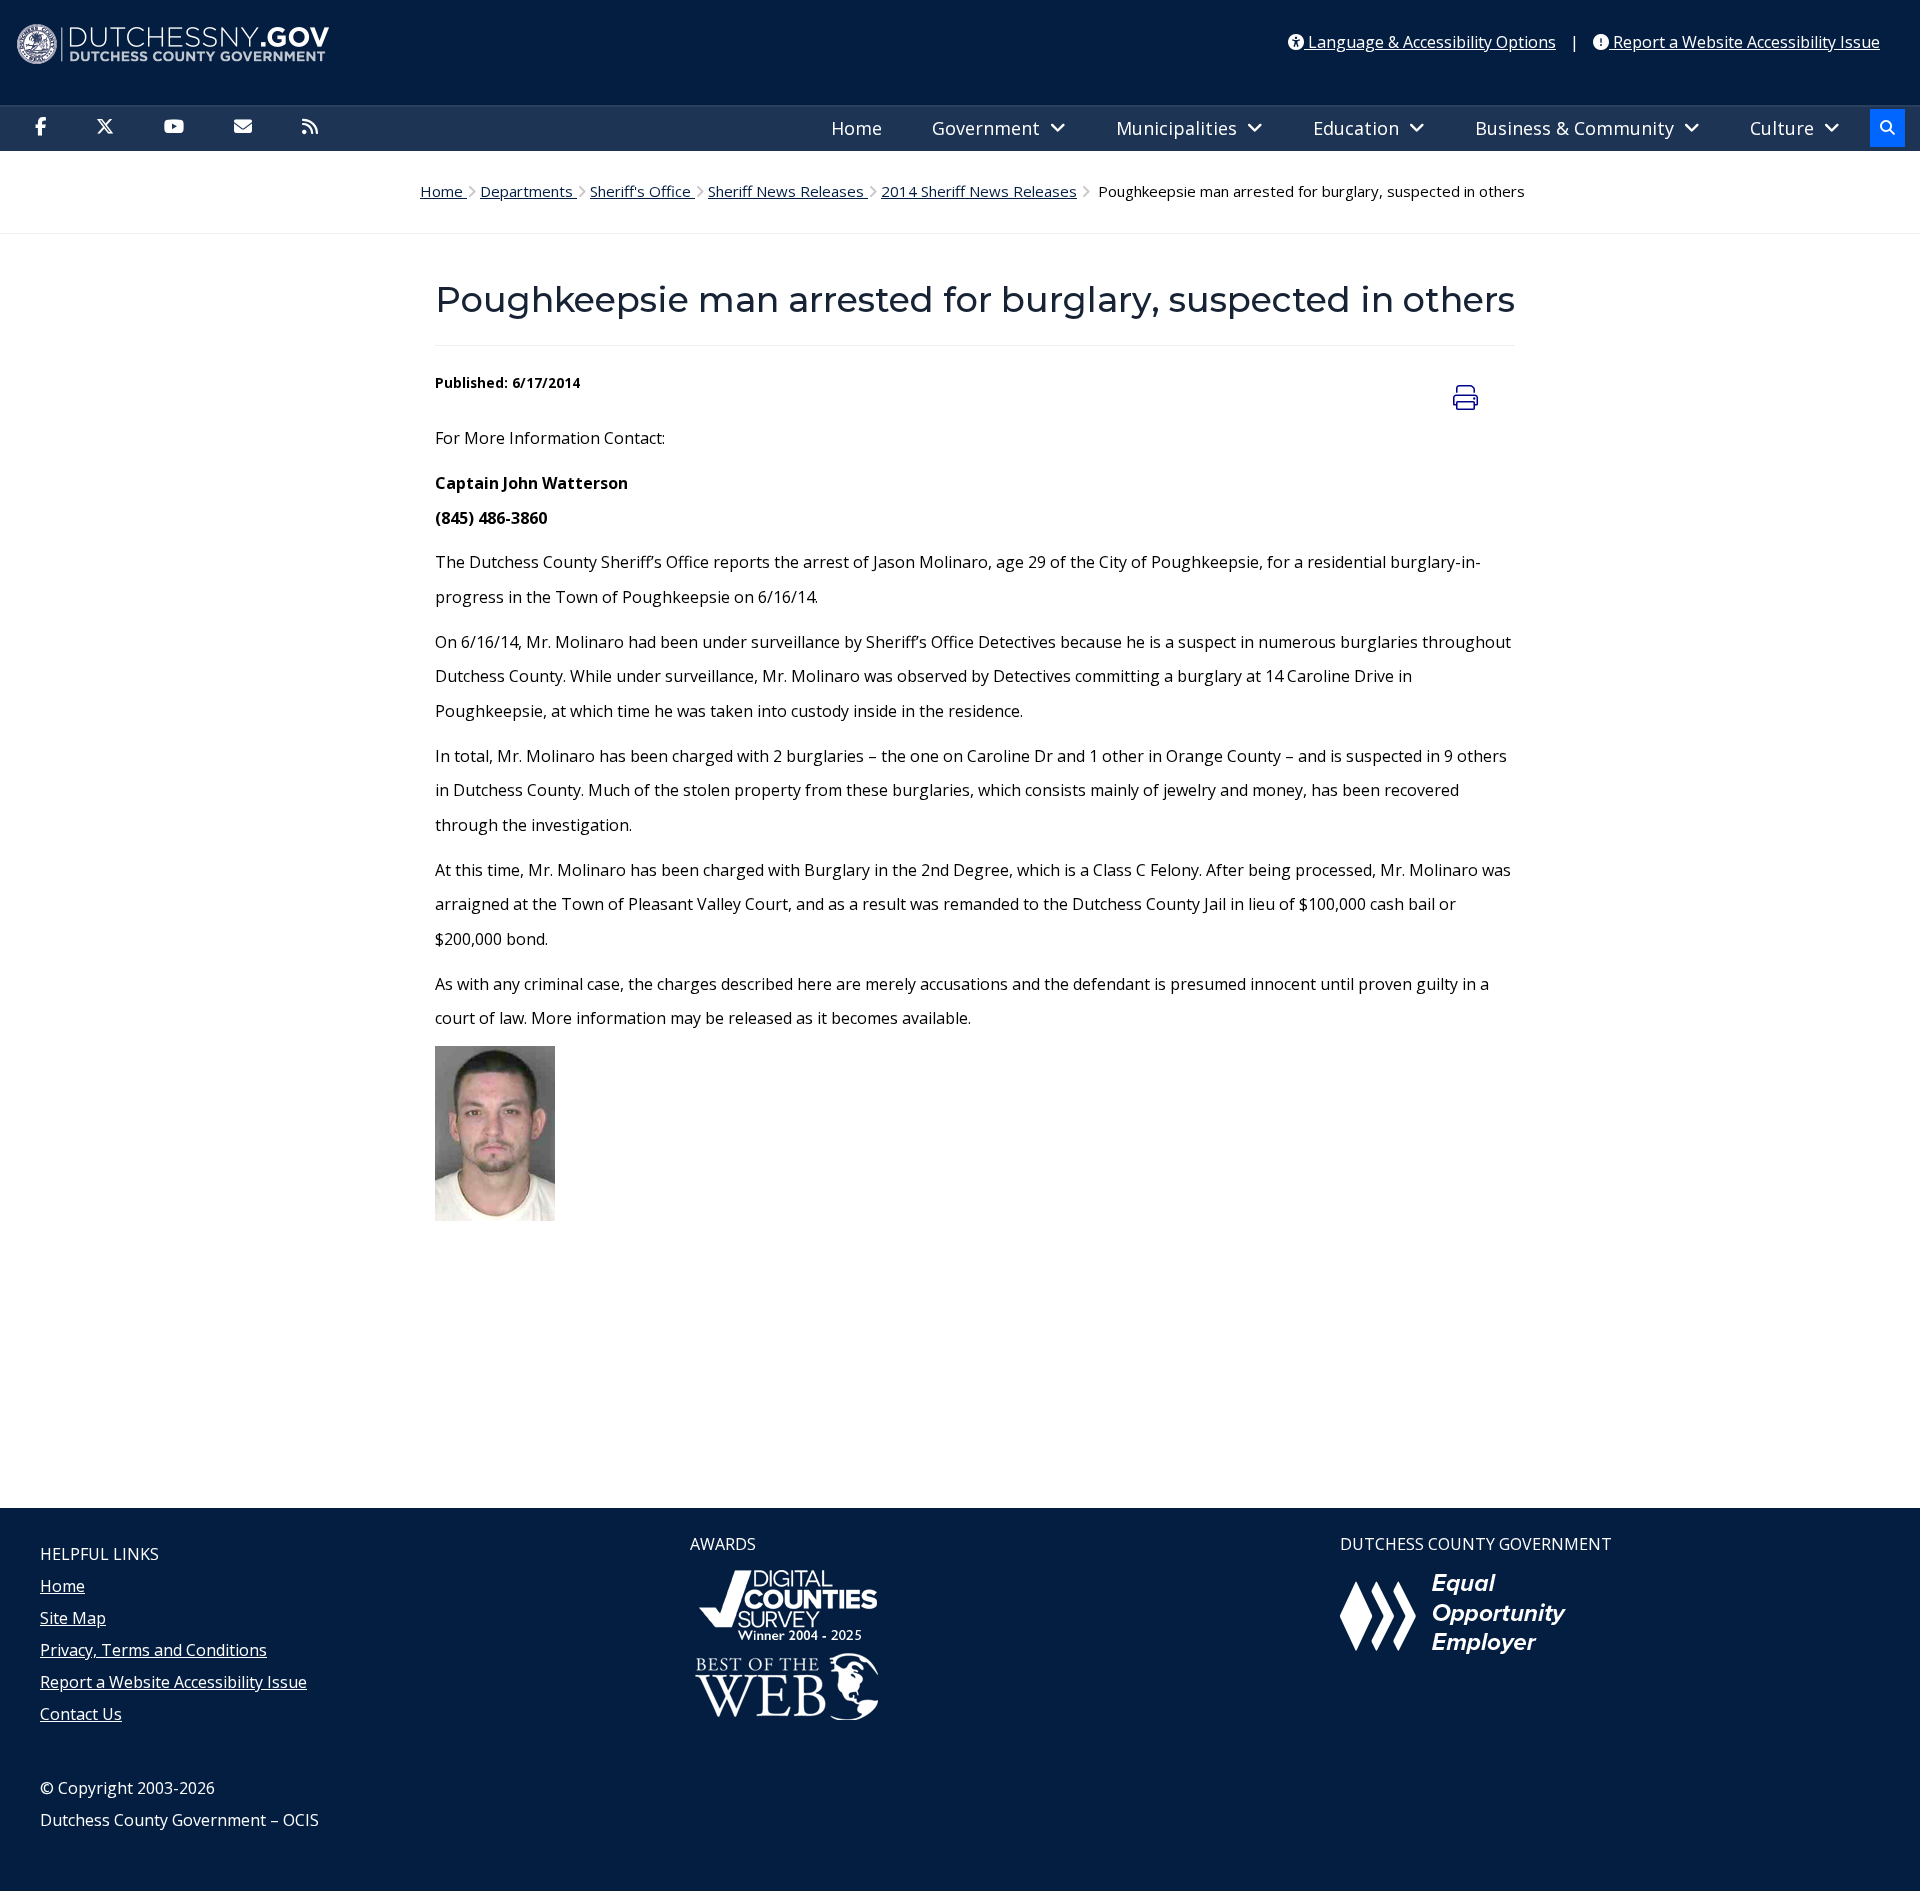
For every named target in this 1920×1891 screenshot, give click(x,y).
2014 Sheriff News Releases (979, 191)
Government (991, 128)
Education (1361, 128)
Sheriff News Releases (788, 191)
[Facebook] (45, 128)
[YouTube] (179, 128)
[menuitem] (861, 129)
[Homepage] (960, 45)
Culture (1787, 128)
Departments (528, 191)
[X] (110, 128)
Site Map (73, 1618)
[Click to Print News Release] (1468, 397)
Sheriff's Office (642, 191)
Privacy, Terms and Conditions (153, 1650)
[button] (1887, 128)
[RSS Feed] (315, 128)
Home (856, 128)
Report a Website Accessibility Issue (173, 1682)
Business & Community (1579, 128)
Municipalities (1181, 128)
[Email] (248, 128)
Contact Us (81, 1714)
